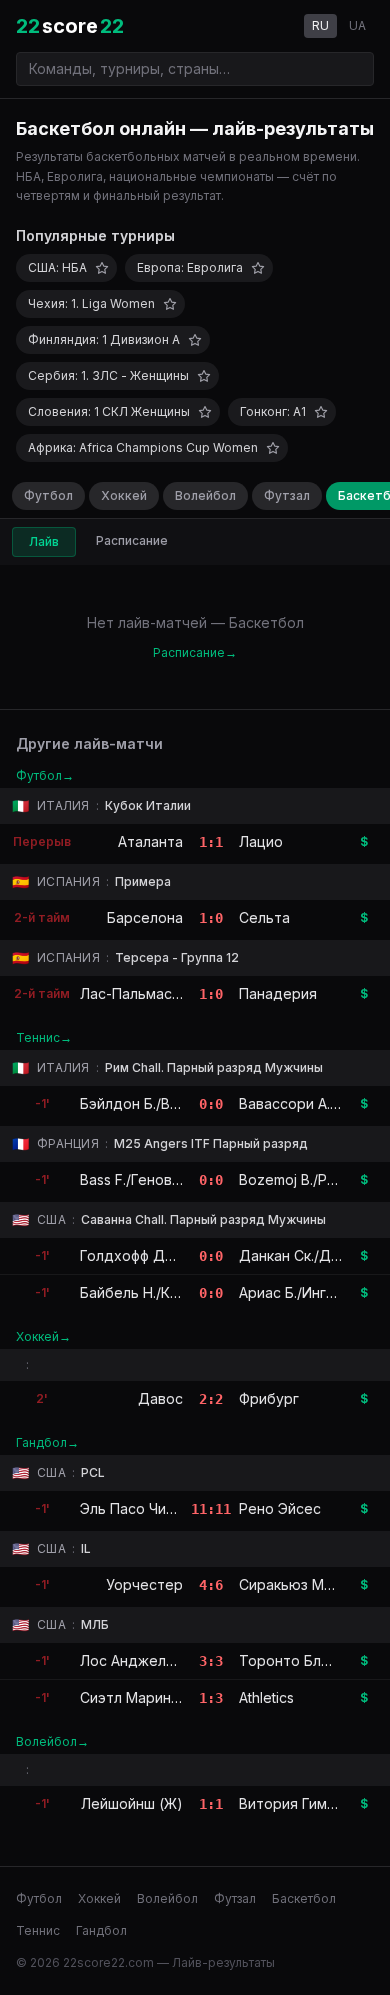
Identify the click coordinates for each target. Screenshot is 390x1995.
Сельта (264, 917)
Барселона (145, 917)
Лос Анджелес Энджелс (165, 1660)
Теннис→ (44, 1037)
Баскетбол (304, 1898)
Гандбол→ (47, 1442)
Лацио (261, 841)
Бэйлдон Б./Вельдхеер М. (169, 1103)
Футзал (287, 495)
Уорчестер (144, 1584)
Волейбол (205, 495)
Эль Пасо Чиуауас (143, 1508)
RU (320, 25)
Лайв (44, 541)
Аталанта (150, 841)
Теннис (38, 1930)
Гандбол (101, 1930)
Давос (160, 1398)
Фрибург (269, 1398)
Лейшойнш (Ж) (132, 1803)
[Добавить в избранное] (102, 268)
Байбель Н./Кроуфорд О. (165, 1292)
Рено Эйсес (280, 1508)
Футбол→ (45, 775)
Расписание (132, 540)
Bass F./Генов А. (134, 1179)
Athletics (266, 1697)
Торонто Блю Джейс (312, 1660)
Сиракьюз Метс (294, 1584)
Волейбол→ (52, 1741)
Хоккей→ (43, 1336)
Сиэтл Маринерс (138, 1697)
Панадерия (278, 993)
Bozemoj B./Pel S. (297, 1179)
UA (357, 25)
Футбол (48, 495)
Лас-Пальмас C (133, 993)
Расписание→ (195, 652)
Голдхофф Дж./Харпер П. (166, 1255)
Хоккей (124, 495)
